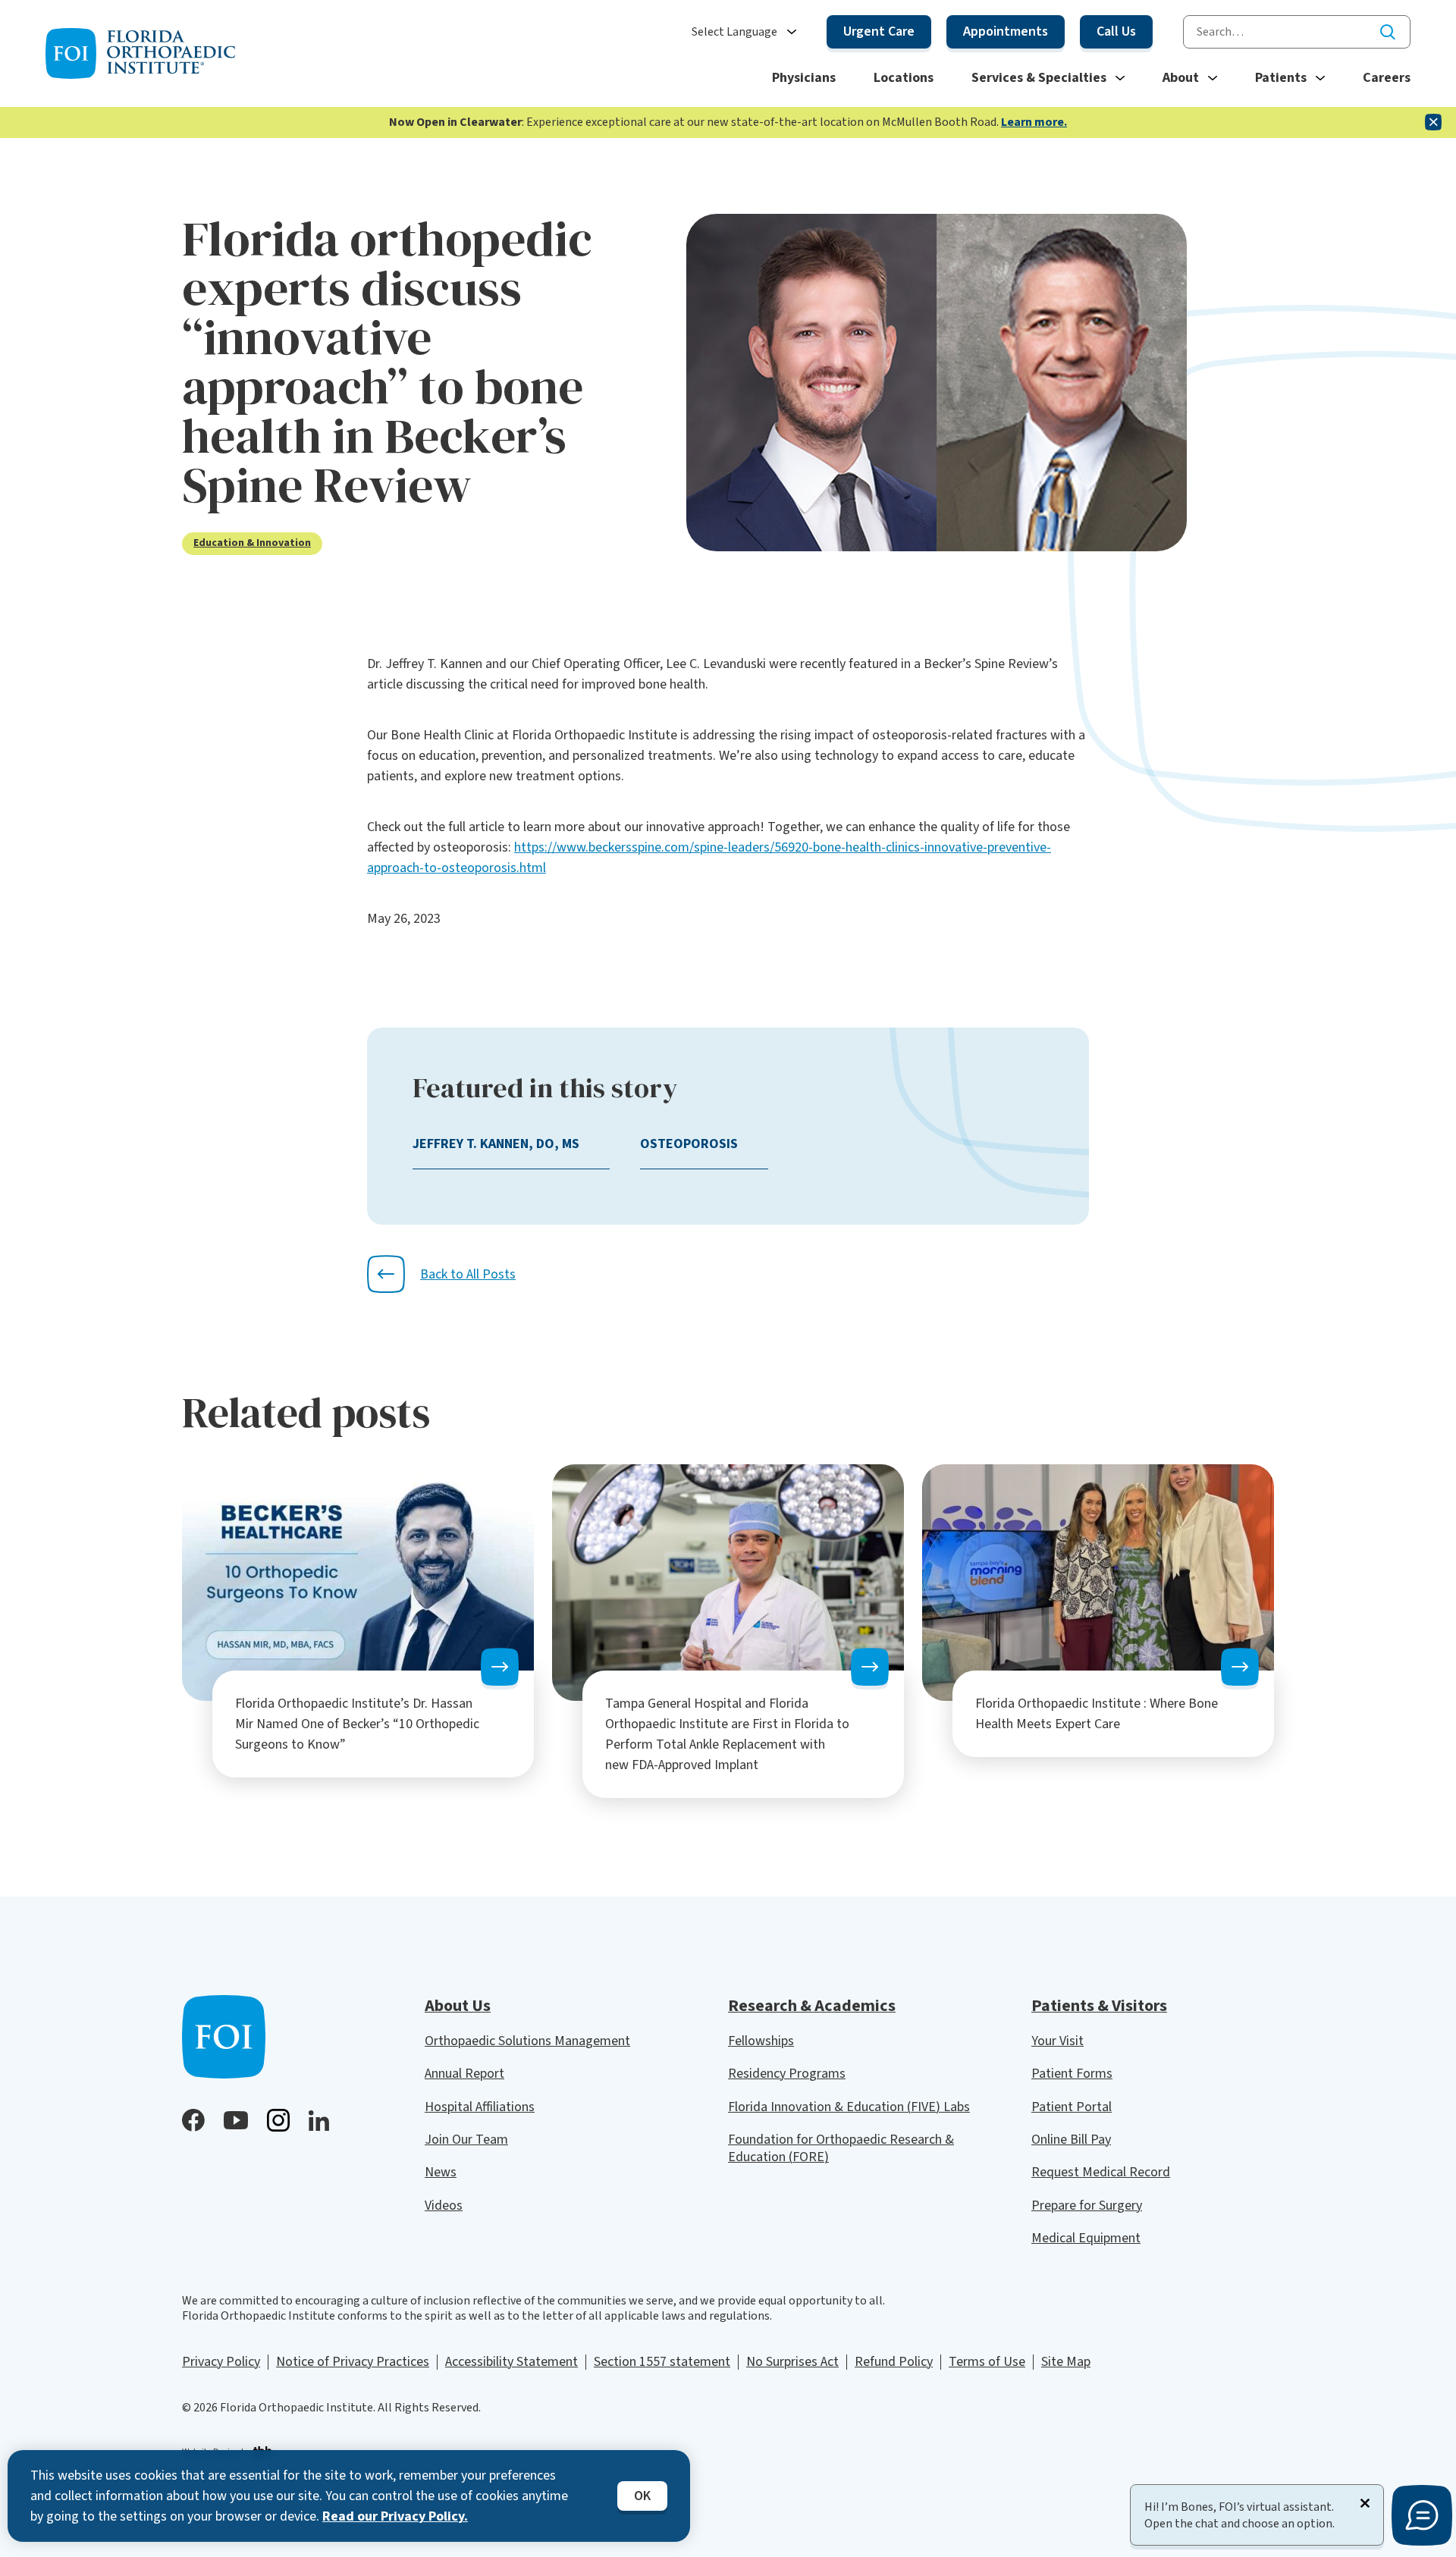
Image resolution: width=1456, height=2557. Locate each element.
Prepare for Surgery (1087, 2206)
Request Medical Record (1101, 2172)
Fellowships (761, 2041)
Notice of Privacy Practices (353, 2362)
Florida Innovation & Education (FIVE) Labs (849, 2107)
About (1181, 78)
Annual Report (464, 2074)
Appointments (1006, 31)
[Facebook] (193, 2120)
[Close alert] (1433, 122)
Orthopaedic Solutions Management (527, 2041)
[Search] (1388, 32)
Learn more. (1034, 122)
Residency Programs (787, 2074)
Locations (904, 78)
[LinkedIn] (319, 2121)
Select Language (734, 32)
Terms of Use (987, 2362)
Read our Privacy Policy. (395, 2516)
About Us (458, 2006)
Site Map (1066, 2362)
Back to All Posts (468, 1274)
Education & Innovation (252, 543)
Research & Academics (812, 2006)
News (441, 2172)
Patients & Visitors (1099, 2006)
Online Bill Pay (1071, 2140)
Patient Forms (1072, 2074)
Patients (1281, 78)
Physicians (804, 78)
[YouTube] (236, 2120)
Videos (444, 2206)
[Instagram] (278, 2120)
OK (642, 2496)
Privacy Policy (221, 2362)
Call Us (1116, 31)
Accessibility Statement (511, 2362)
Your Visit (1057, 2041)
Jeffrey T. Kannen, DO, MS (496, 1144)
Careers (1387, 78)
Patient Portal (1072, 2107)
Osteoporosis (689, 1144)
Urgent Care (879, 31)
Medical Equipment (1086, 2238)
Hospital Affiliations (480, 2107)
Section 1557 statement (662, 2362)
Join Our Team (466, 2140)
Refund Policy (894, 2362)
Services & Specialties (1039, 78)
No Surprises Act (792, 2362)
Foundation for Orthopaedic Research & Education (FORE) (841, 2148)
